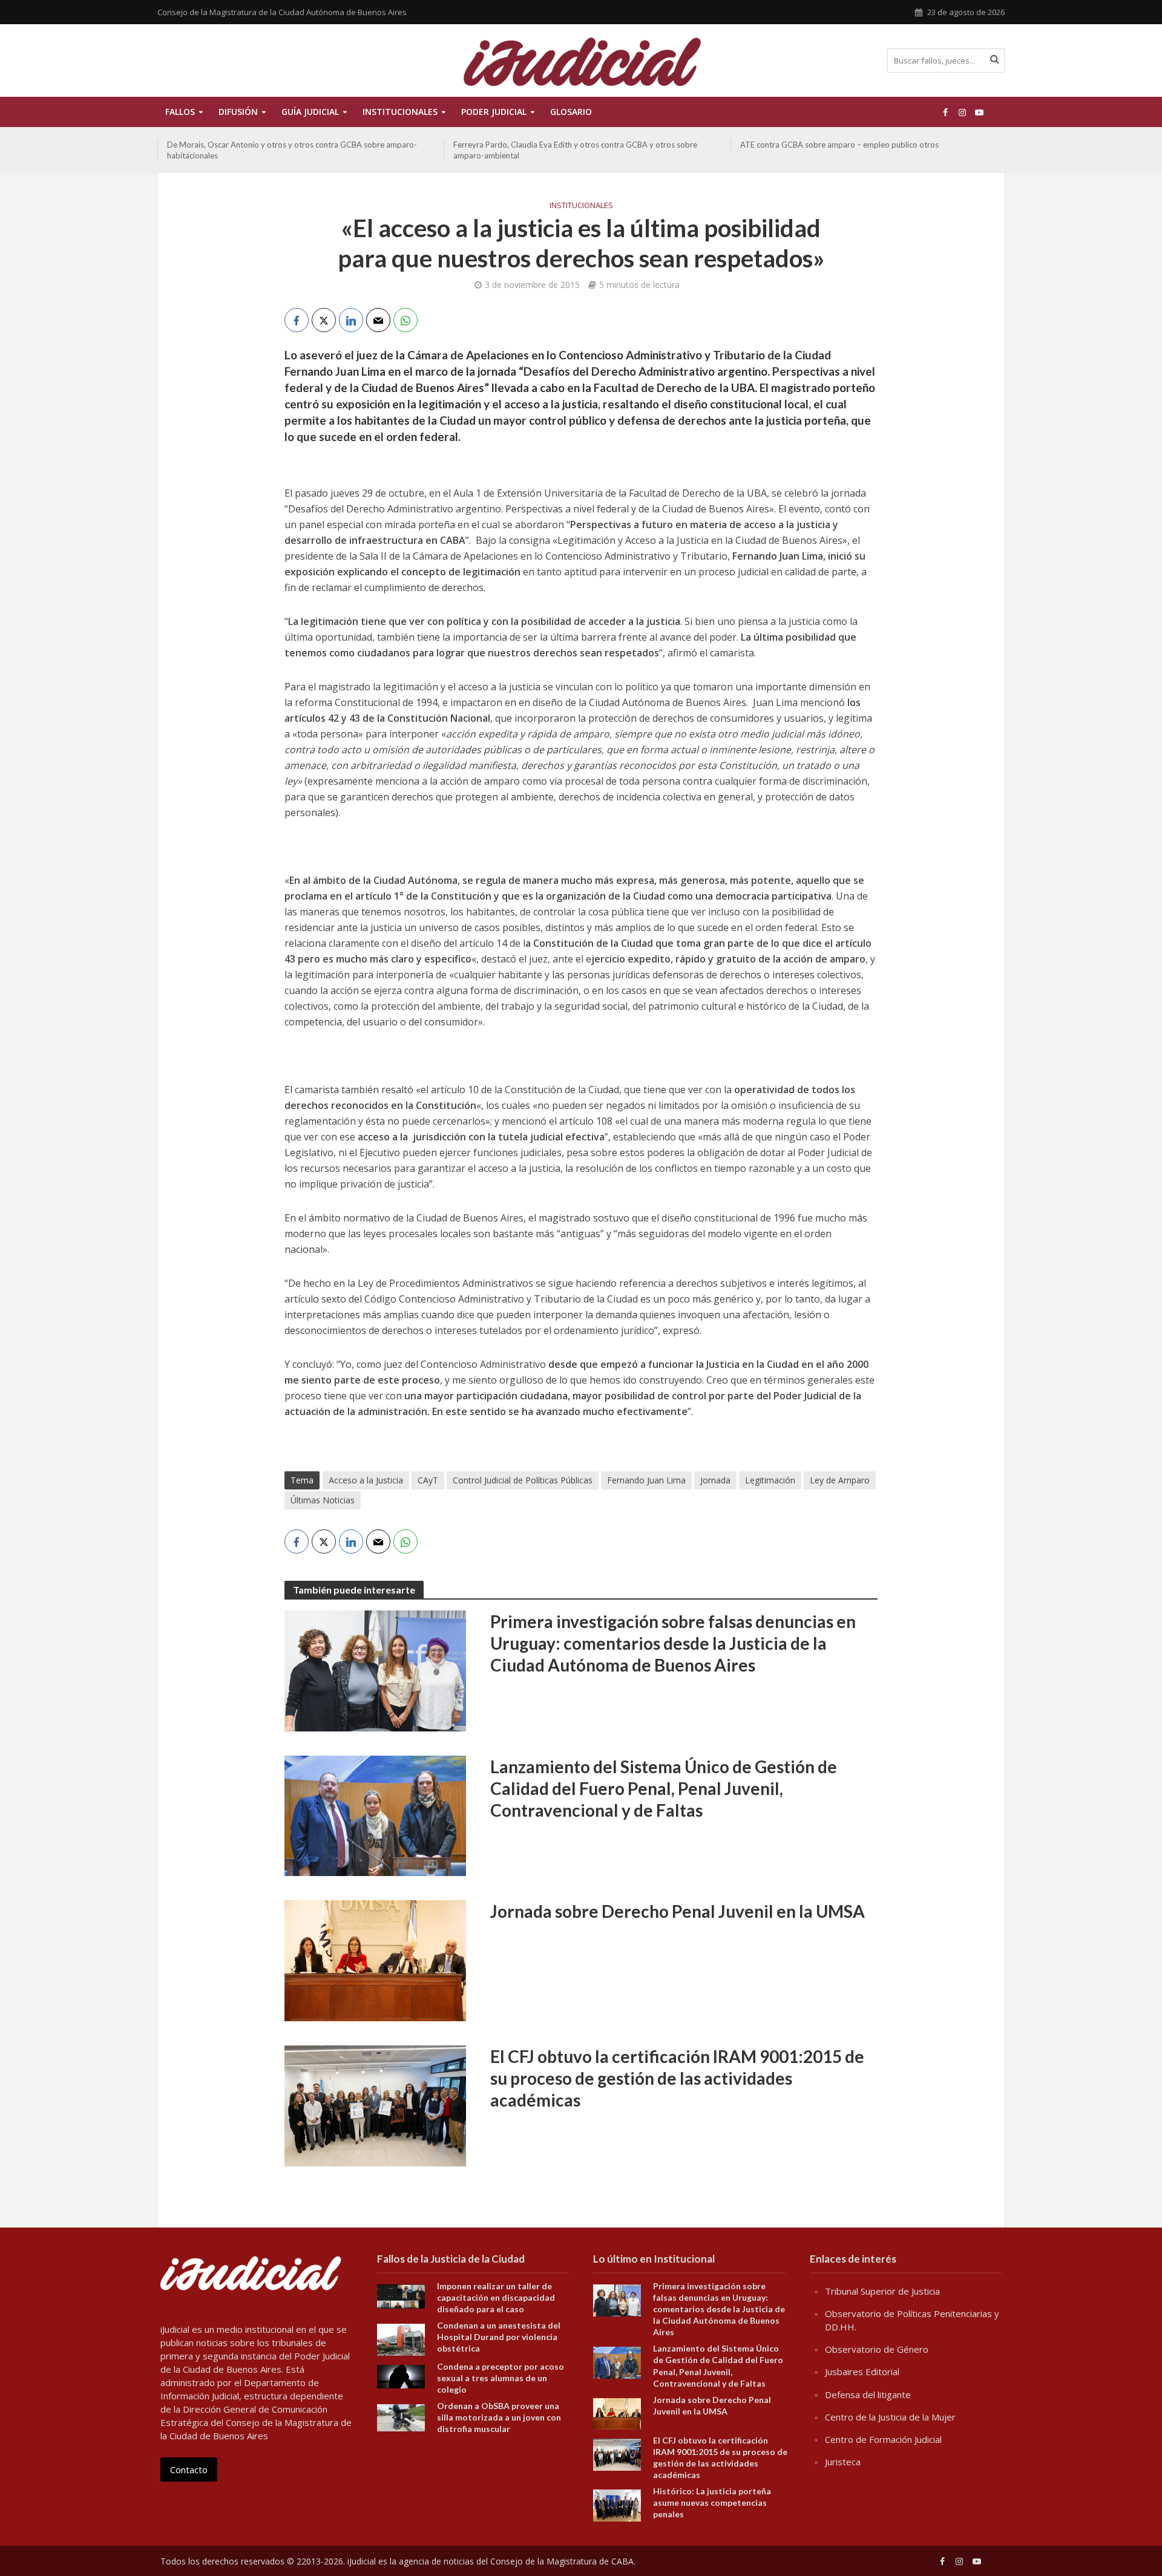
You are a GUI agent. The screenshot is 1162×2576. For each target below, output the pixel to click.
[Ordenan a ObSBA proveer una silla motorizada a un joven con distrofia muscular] (401, 2417)
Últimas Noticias (323, 1500)
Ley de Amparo (840, 1480)
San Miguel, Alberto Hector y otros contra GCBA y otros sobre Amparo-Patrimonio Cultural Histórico (867, 150)
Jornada (715, 1480)
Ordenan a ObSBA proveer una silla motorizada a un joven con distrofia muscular (499, 2417)
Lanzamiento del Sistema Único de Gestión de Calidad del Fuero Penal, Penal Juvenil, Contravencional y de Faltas (664, 1788)
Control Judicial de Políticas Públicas (523, 1480)
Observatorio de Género (877, 2349)
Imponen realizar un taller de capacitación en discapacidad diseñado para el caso (496, 2297)
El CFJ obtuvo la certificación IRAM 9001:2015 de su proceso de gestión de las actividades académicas (677, 2078)
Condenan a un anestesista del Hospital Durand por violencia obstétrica (499, 2337)
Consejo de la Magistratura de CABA (562, 2561)
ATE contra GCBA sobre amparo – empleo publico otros (553, 145)
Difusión (238, 112)
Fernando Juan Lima (646, 1480)
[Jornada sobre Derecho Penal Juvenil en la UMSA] (375, 1960)
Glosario (571, 112)
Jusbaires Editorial (862, 2372)
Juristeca (843, 2462)
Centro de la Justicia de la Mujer (890, 2417)
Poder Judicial (494, 112)
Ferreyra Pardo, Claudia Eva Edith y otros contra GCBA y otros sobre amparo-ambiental (289, 150)
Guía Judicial (310, 112)
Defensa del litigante (868, 2395)
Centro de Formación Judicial (883, 2439)
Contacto (189, 2470)
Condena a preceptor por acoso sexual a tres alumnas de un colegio (501, 2378)
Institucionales (581, 205)
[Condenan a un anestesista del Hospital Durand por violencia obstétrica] (401, 2339)
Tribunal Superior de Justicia (882, 2291)
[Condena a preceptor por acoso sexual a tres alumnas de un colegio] (401, 2376)
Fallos (180, 112)
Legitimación (770, 1480)
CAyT (428, 1480)
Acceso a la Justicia (366, 1480)
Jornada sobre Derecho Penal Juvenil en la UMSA (678, 1911)
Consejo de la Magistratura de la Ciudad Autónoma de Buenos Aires (282, 12)
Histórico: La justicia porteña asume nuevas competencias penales (712, 2502)
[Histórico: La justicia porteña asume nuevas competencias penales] (617, 2505)
